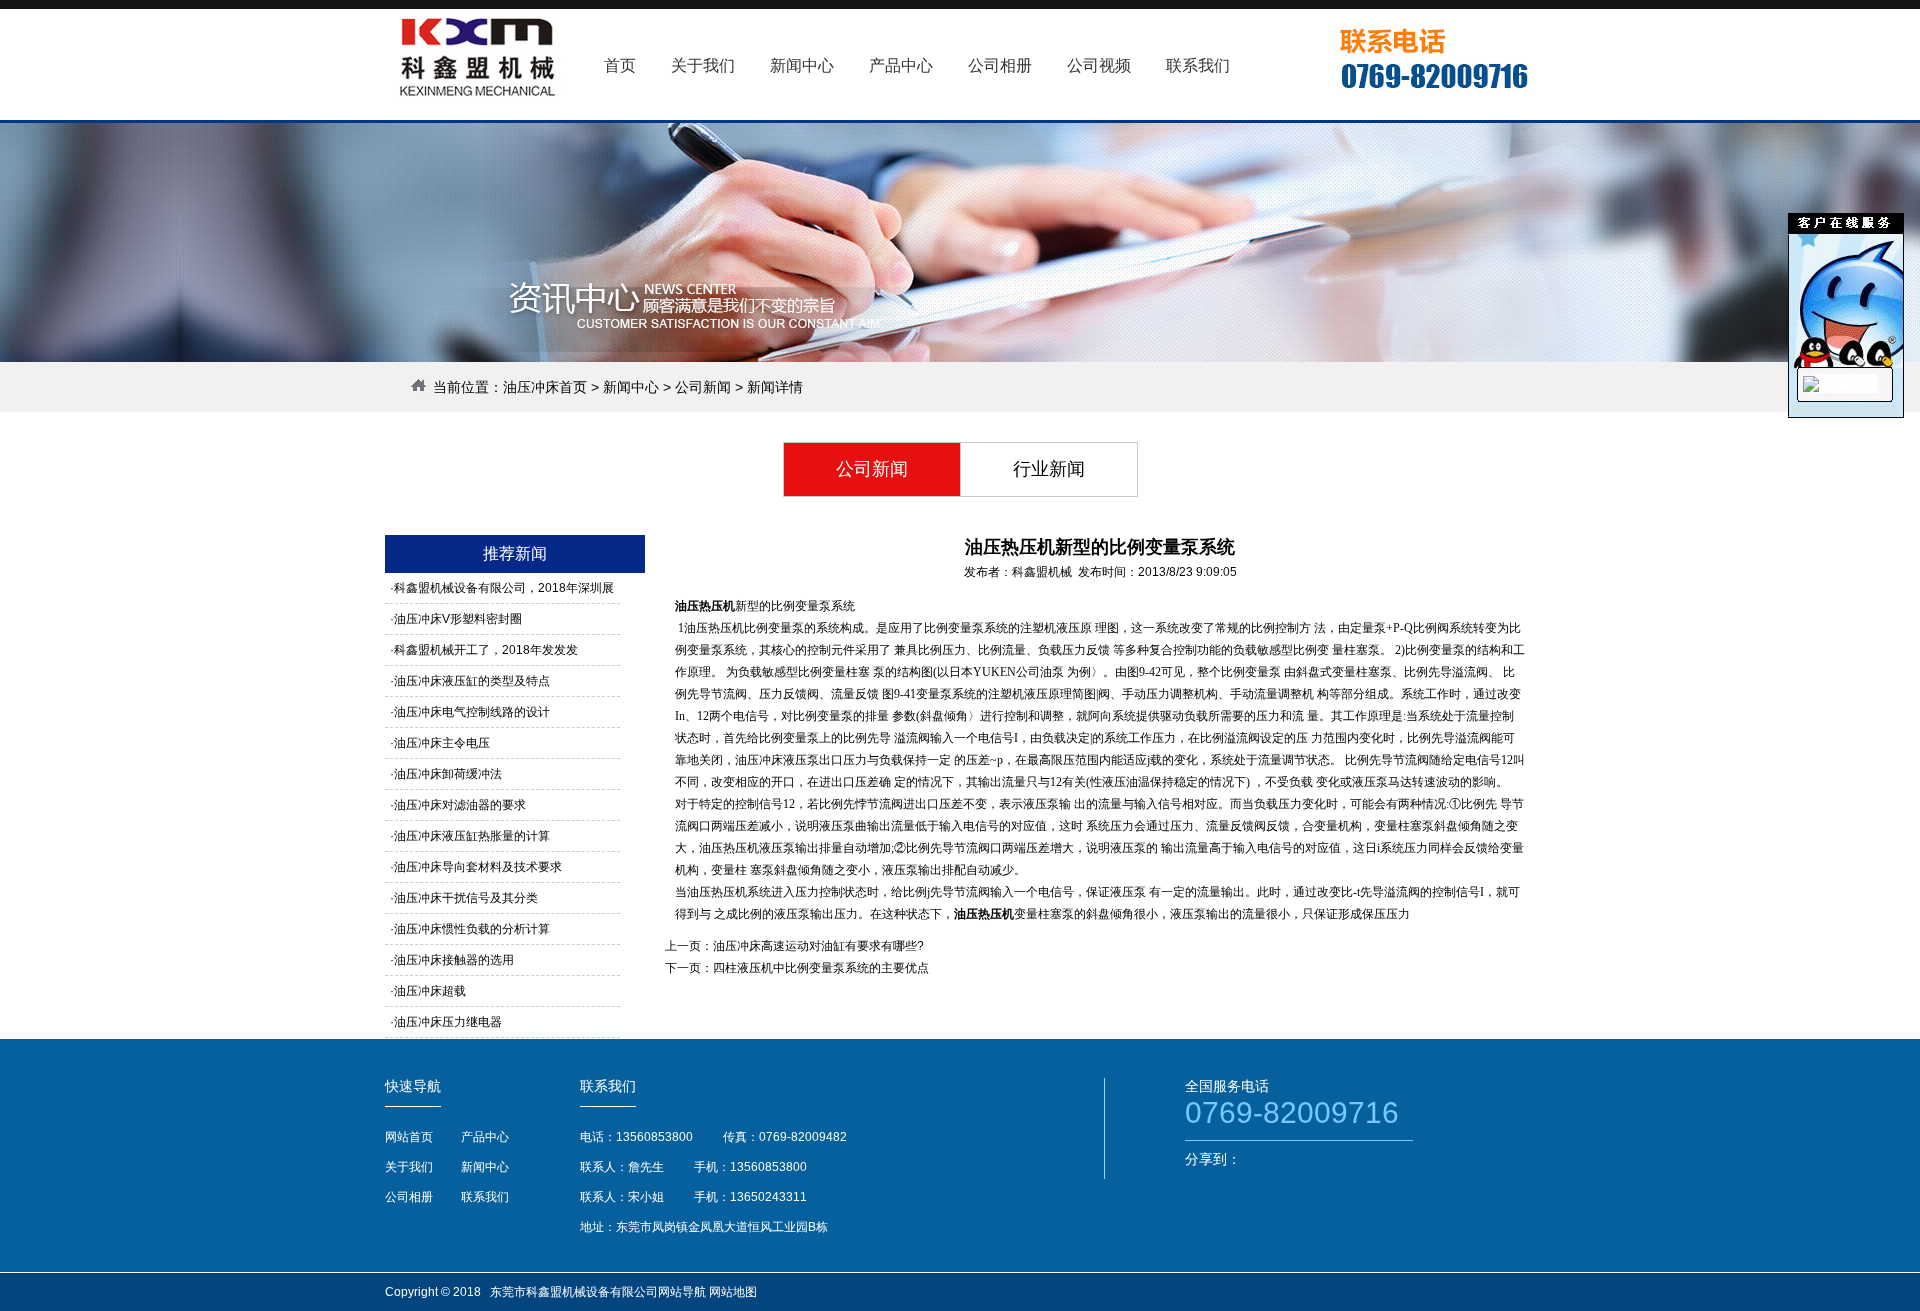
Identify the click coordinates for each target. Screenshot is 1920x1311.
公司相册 (409, 1197)
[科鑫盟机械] (1811, 388)
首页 (620, 65)
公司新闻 (703, 387)
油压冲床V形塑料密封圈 (458, 619)
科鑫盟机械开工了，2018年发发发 (486, 650)
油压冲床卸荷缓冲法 (448, 774)
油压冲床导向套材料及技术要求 (478, 867)
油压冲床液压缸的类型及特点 (472, 681)
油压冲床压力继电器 (448, 1022)
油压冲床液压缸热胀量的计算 (472, 836)
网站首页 (409, 1137)
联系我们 (485, 1197)
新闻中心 (631, 387)
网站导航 (682, 1292)
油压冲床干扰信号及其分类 (466, 898)
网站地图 (733, 1292)
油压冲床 (759, 760)
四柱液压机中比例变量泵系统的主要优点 (821, 968)
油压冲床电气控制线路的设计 (472, 712)
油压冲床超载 (430, 991)
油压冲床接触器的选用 (454, 960)
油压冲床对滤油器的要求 (460, 805)
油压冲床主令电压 (442, 743)
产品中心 (485, 1137)
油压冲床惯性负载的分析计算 (472, 929)
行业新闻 (1049, 469)
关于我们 (409, 1167)
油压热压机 (705, 606)
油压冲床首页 (545, 387)
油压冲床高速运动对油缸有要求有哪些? (818, 946)
